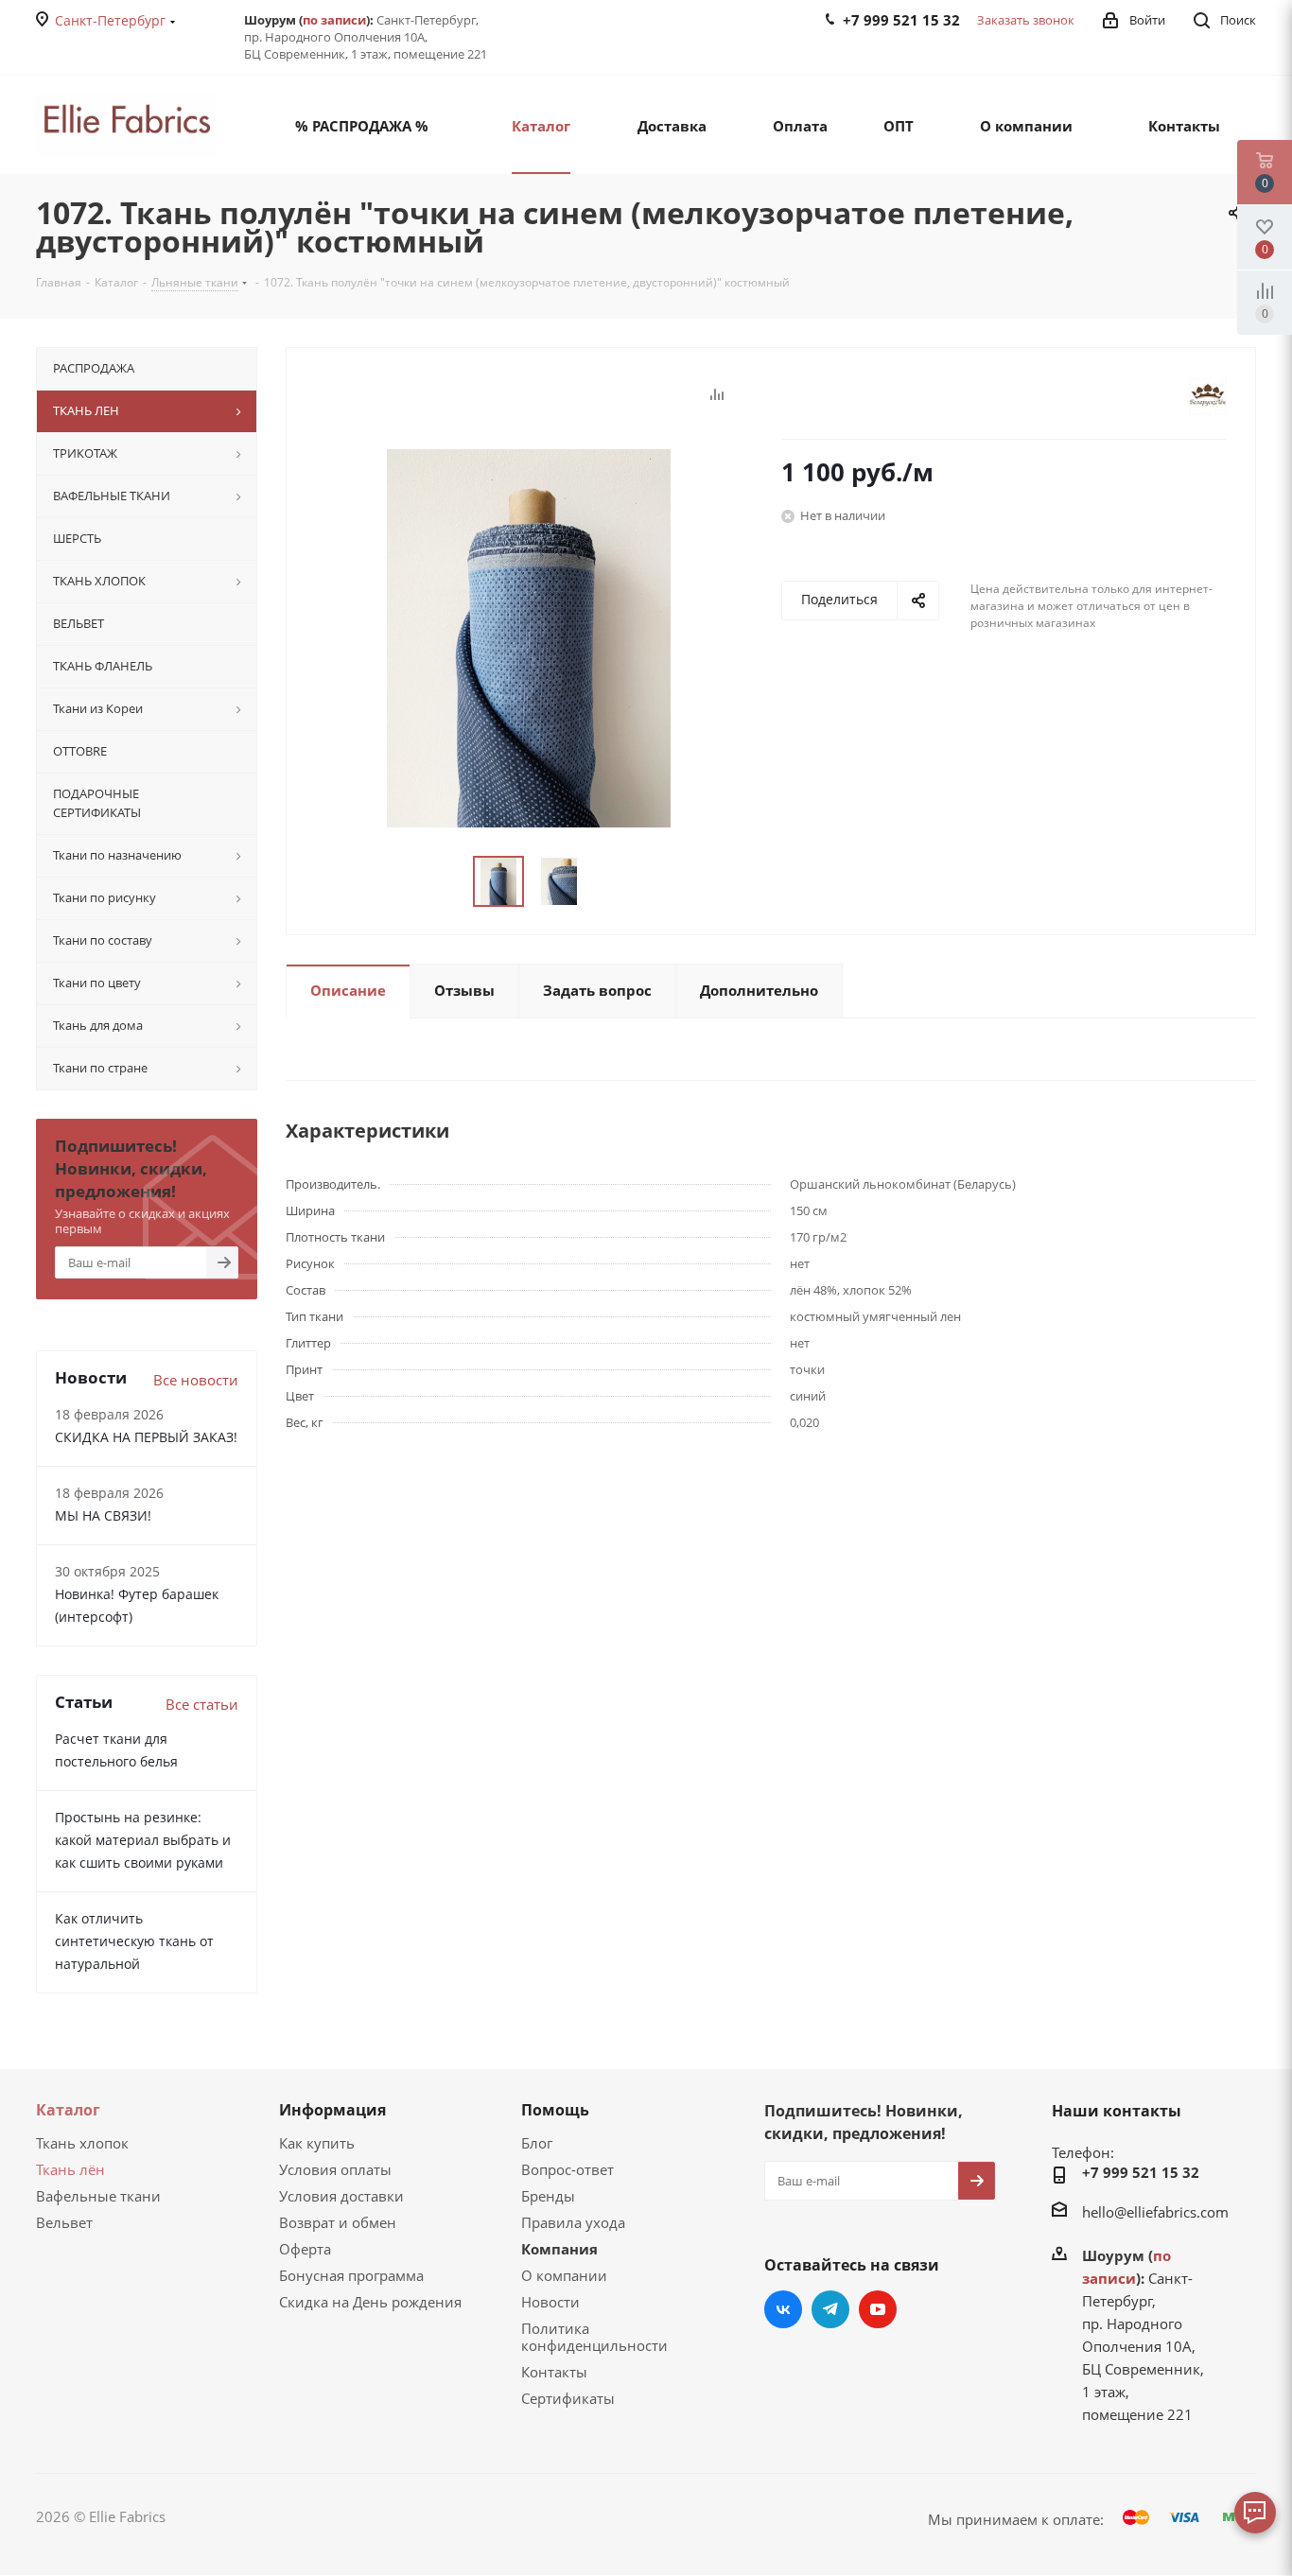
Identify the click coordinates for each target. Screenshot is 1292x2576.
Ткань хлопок (82, 2143)
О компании (564, 2275)
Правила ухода (573, 2222)
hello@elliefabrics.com (1155, 2212)
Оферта (305, 2249)
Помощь (555, 2110)
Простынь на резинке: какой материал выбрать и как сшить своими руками (143, 1840)
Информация (332, 2110)
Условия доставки (341, 2196)
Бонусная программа (351, 2275)
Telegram (830, 2309)
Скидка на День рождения (370, 2302)
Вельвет (64, 2222)
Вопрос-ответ (567, 2169)
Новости (550, 2302)
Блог (537, 2143)
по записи (334, 20)
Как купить (317, 2143)
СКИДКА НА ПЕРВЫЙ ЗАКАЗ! (146, 1437)
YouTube (878, 2309)
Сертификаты (568, 2398)
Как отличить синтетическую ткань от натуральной (134, 1941)
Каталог (68, 2110)
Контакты (554, 2372)
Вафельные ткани (98, 2196)
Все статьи (202, 1704)
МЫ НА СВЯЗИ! (103, 1515)
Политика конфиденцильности (594, 2337)
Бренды (548, 2196)
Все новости (196, 1380)
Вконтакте (783, 2309)
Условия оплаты (335, 2169)
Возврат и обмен (338, 2222)
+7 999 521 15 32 (1141, 2172)
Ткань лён (70, 2169)
